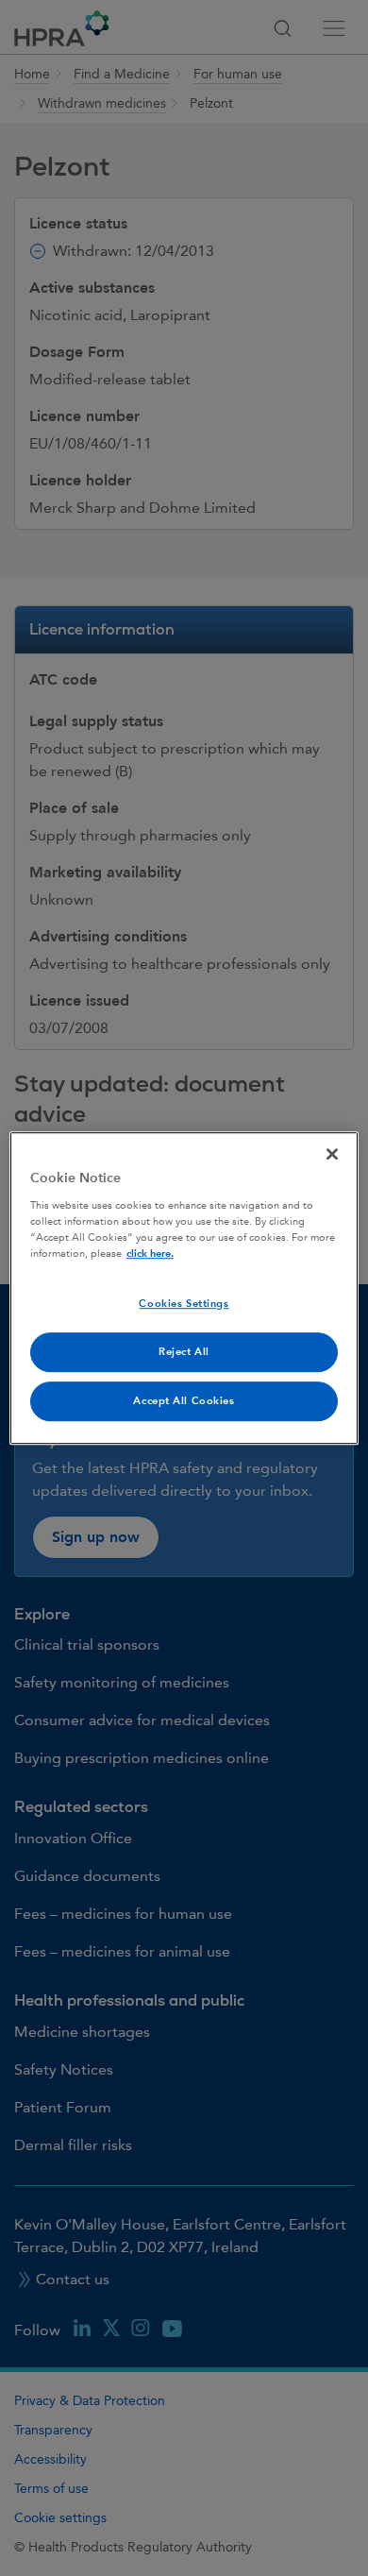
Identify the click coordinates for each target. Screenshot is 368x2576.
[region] (184, 1288)
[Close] (332, 1154)
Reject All (184, 1352)
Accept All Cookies (184, 1401)
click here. (150, 1254)
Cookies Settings (184, 1304)
